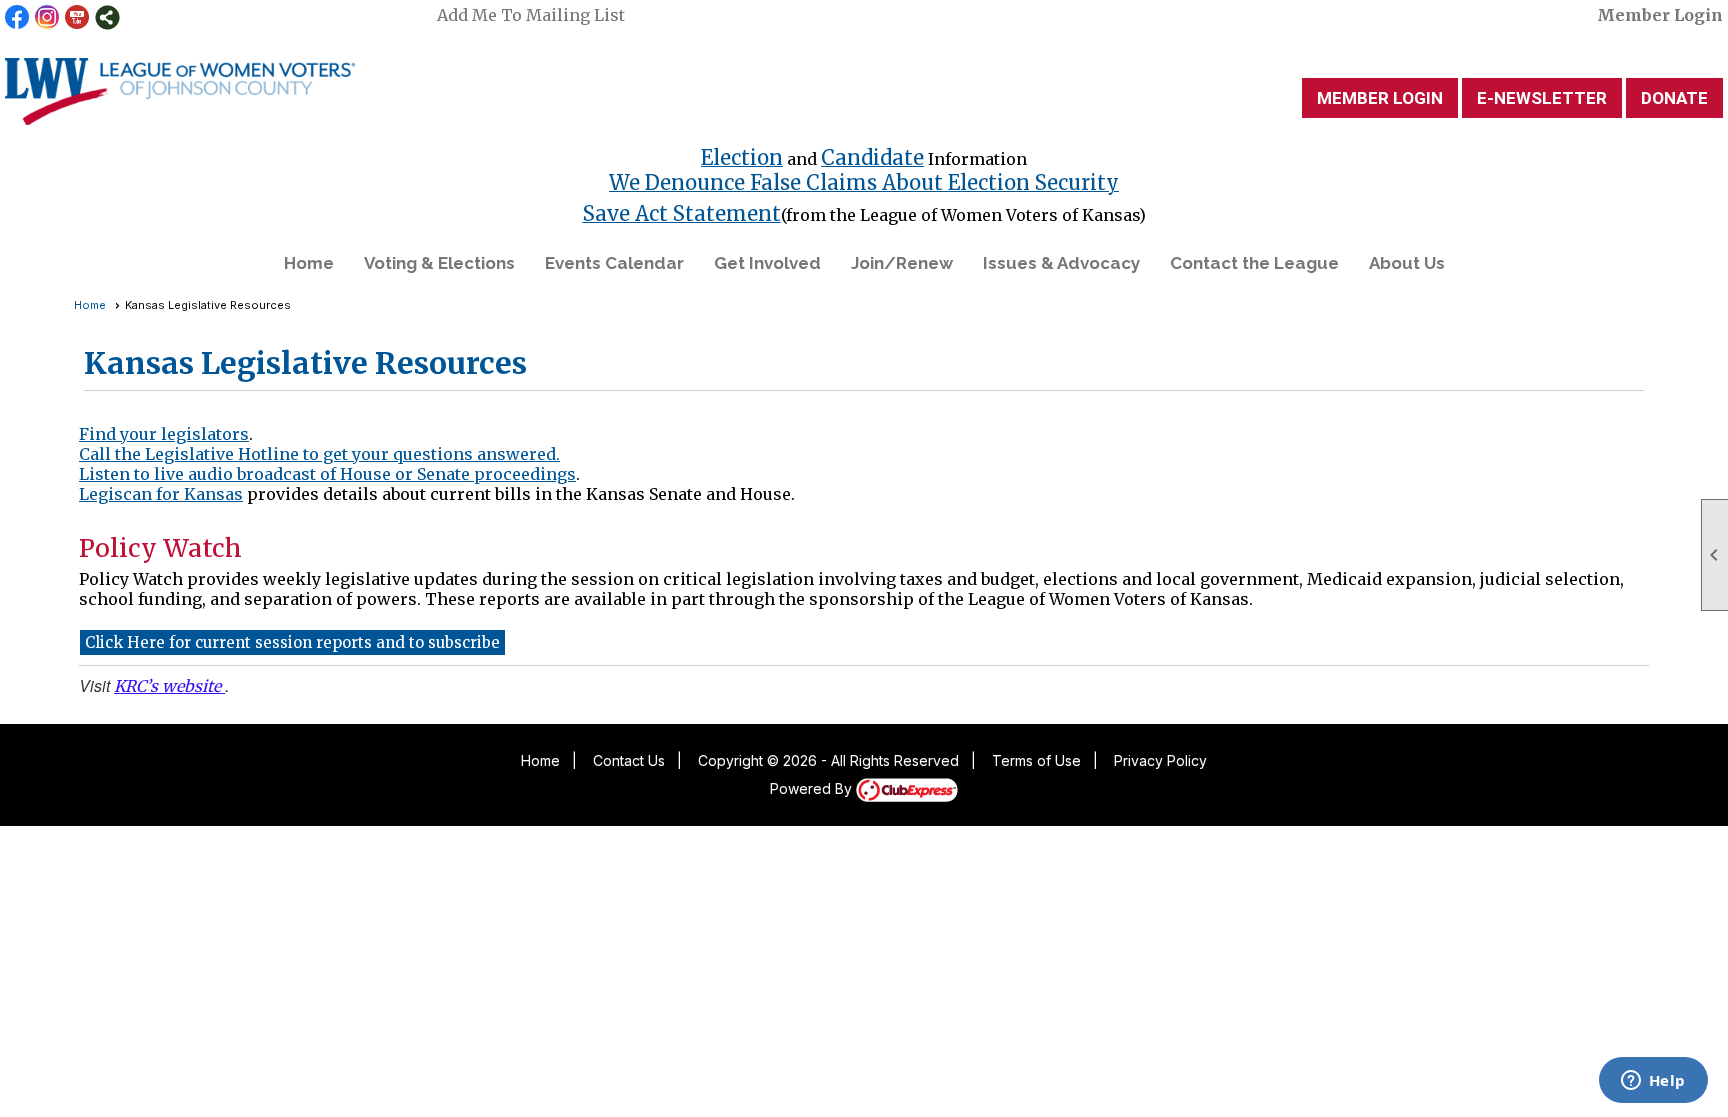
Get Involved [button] (767, 263)
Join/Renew (902, 263)
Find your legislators (164, 434)
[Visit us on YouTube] (77, 17)
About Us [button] (1407, 263)
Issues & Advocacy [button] (1061, 263)
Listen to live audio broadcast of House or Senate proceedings (327, 474)
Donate (1674, 98)
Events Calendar (614, 263)
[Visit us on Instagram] (47, 17)
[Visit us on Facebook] (17, 17)
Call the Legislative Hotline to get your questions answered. (319, 454)
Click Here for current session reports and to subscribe (292, 642)
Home (309, 263)
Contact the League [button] (1254, 263)
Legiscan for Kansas (161, 494)
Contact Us (629, 760)
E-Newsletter (1542, 98)
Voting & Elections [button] (439, 263)
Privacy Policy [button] (1160, 760)
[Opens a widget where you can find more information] (1653, 1082)
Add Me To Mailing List (531, 15)
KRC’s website (169, 686)
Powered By (813, 788)
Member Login (1660, 15)
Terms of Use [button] (1036, 760)
